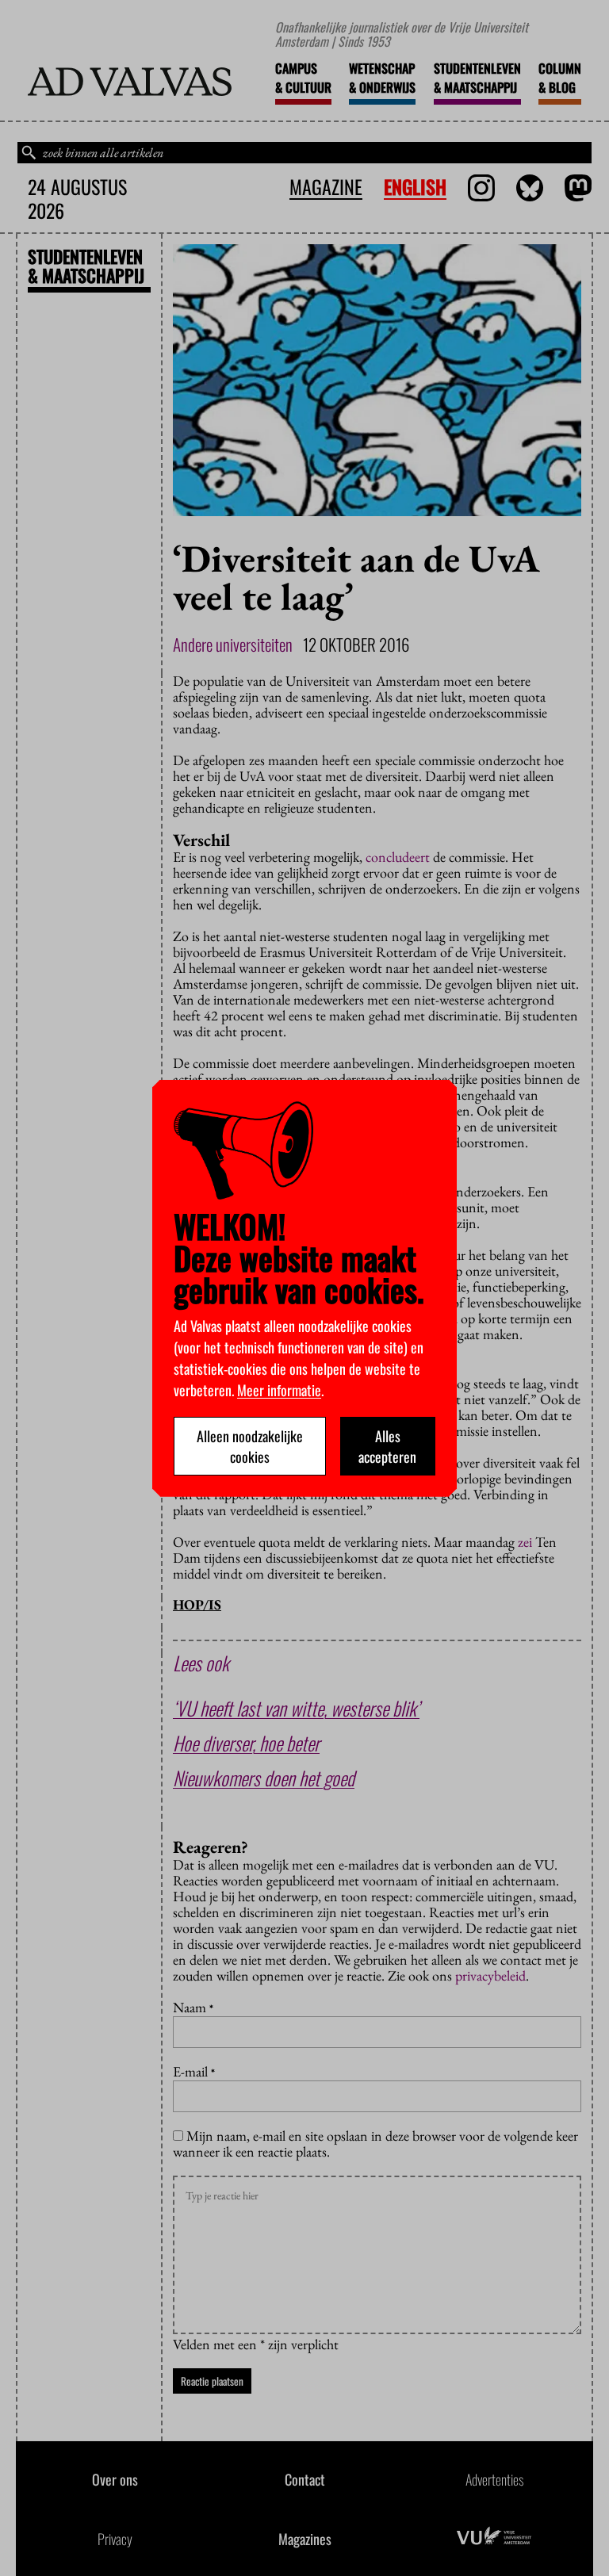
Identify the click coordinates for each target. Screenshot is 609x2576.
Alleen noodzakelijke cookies (250, 1446)
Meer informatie (279, 1390)
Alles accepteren (387, 1446)
